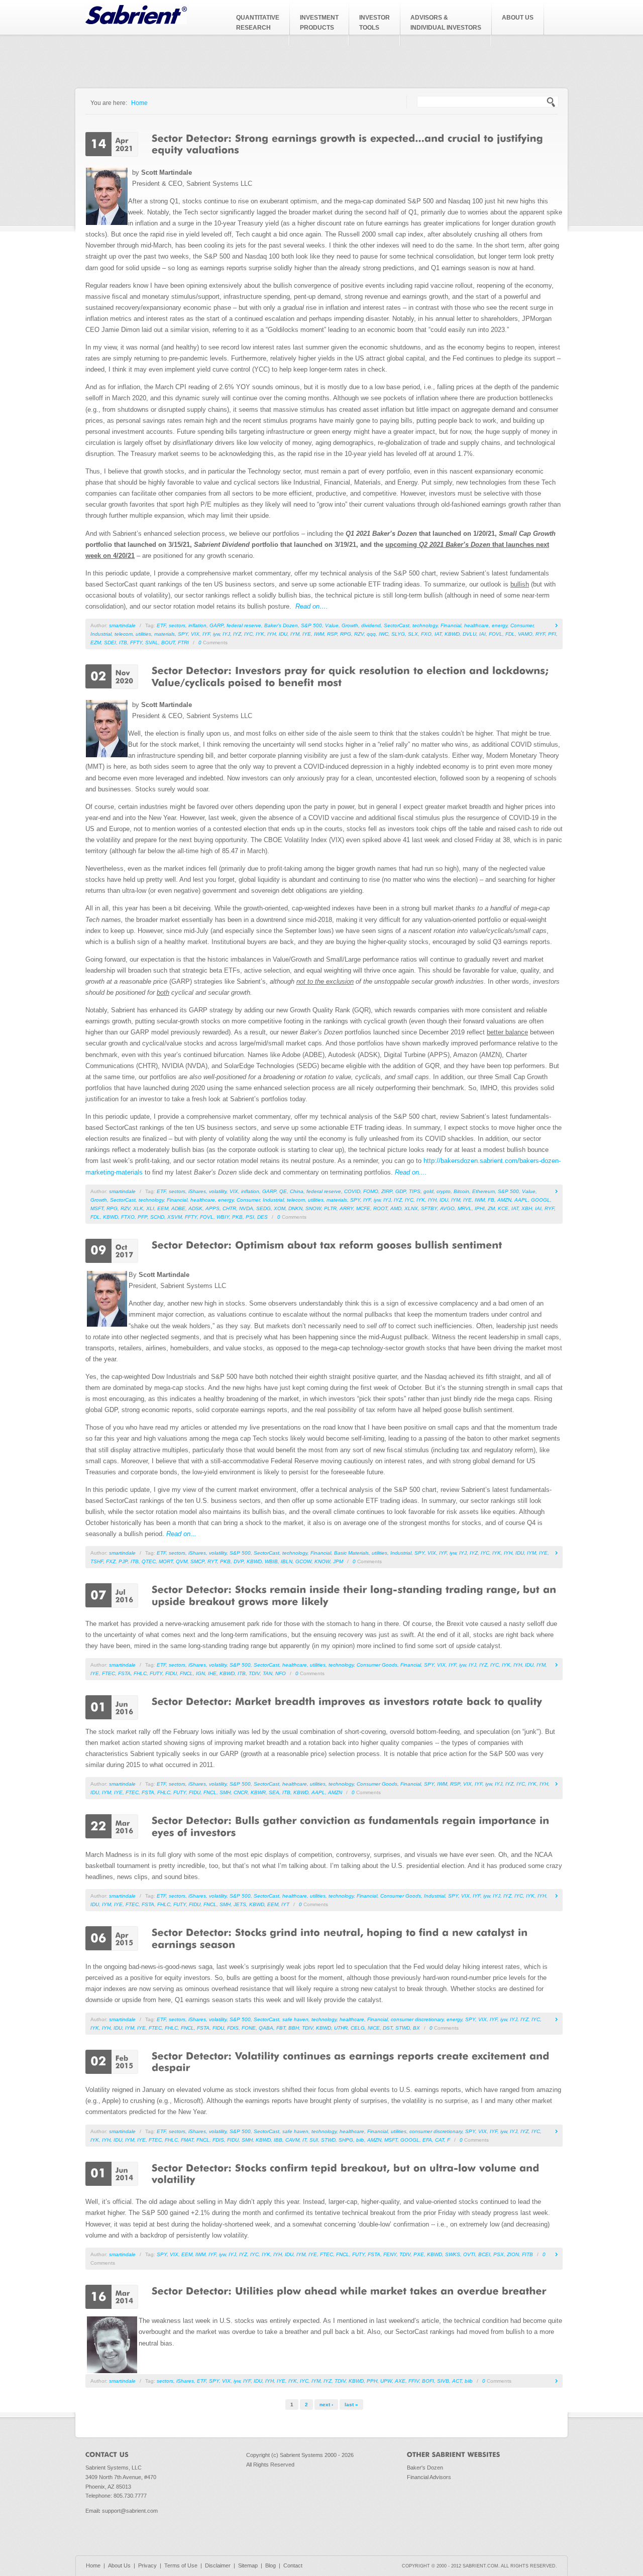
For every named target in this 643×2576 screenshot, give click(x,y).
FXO (426, 634)
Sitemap (248, 2565)
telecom (124, 634)
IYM (295, 634)
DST (388, 2028)
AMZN (504, 1200)
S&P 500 (311, 625)
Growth (350, 625)
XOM (280, 1208)
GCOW (303, 1561)
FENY (390, 2254)
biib (360, 2140)
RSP (332, 634)
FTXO (128, 1217)
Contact (293, 2565)
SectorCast (397, 625)
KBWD (452, 634)
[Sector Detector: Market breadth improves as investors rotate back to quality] (347, 1701)
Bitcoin (461, 1191)
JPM (338, 1561)
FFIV (414, 2381)
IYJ (226, 634)
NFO (281, 1673)
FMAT (187, 2140)
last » (351, 2405)
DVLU (469, 634)
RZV (359, 634)
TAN (267, 1673)
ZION (513, 2254)
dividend (371, 625)
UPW (386, 2381)
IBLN (287, 1561)
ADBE (178, 1208)
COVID (352, 1191)
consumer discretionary (417, 2019)
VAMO (525, 634)
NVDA (246, 1208)
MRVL (465, 1208)
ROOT (380, 1208)
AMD (396, 1208)
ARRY (346, 1208)
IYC (248, 634)
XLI (150, 1208)
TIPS (415, 1191)
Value (332, 625)
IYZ (237, 634)
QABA (266, 2028)
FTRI (183, 642)
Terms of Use (181, 2565)
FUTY (156, 1673)
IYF (206, 634)
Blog (271, 2565)
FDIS (233, 2028)
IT (304, 2140)
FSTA (124, 1673)
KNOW (322, 1561)
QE (283, 1191)
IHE (212, 1673)
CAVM (292, 2140)
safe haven (295, 2019)
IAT (438, 634)
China (297, 1191)
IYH (272, 634)
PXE (419, 2254)
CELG (358, 2028)
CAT (440, 2140)
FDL (510, 634)
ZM (491, 1208)
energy (500, 625)
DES (262, 1217)
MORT (166, 1561)
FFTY (136, 642)
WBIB (271, 1561)
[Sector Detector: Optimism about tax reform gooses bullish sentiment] (327, 1244)
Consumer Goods (377, 1665)
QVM (182, 1561)
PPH (372, 2381)
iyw (216, 634)
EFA (427, 2140)
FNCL (186, 1673)
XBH (527, 1208)
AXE (400, 2381)
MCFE (363, 1208)
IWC (384, 634)
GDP (401, 1191)
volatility (218, 1191)
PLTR (330, 1208)
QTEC (149, 1561)
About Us (119, 2565)
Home (139, 103)
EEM (163, 1208)
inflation (197, 625)
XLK (138, 1208)
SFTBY (429, 1208)
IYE (307, 634)
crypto (444, 1191)
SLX (413, 634)
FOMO (371, 1191)
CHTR (229, 1208)
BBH (294, 2028)
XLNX (411, 1208)
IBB (278, 2140)
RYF (540, 634)
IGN (200, 1673)
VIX (195, 634)
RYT (212, 1561)
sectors (177, 625)
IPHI (480, 1208)
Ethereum (484, 1191)
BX (416, 2028)
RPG (346, 634)
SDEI (110, 642)
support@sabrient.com (130, 2511)
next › (326, 2405)
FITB (527, 2254)
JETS (240, 1904)
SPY (183, 634)
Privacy (147, 2565)
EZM (96, 642)
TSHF (97, 1561)
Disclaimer (218, 2565)
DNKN (295, 1208)
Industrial (101, 634)
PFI (552, 634)
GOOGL (541, 1200)
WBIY (223, 1217)
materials (165, 634)
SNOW (313, 1208)
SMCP (197, 1561)
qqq (371, 634)
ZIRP (387, 1191)
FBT (281, 2028)
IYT (285, 1904)
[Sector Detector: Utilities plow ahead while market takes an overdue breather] (349, 2290)
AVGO (447, 1208)
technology (425, 625)
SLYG (398, 634)
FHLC (140, 1673)
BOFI (428, 2381)
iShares (197, 1191)
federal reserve (244, 625)
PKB (237, 1217)
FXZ (111, 1561)
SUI (314, 2140)
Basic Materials (351, 1553)
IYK (260, 634)
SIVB (443, 2381)
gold (428, 1191)
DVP (239, 1561)
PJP (123, 1561)
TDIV (254, 1673)
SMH (225, 1792)
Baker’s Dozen (281, 625)
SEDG (263, 1208)
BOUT (168, 642)
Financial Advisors (429, 2477)
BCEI (484, 2254)
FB (491, 1200)
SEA (274, 1792)
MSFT (97, 1208)
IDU (283, 634)
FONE (249, 2028)
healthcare (476, 625)
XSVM (175, 1217)
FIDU (171, 1673)
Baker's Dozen (425, 2468)
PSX (499, 2254)
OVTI (469, 2254)
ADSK (195, 1208)
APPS (212, 1208)
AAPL (521, 1200)
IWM (319, 634)
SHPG (346, 2140)
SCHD (157, 1217)
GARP (217, 625)
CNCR (241, 1792)
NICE (374, 2028)
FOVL (496, 634)
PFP (142, 1217)
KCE (503, 1208)
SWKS (453, 2254)
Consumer (522, 625)
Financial (451, 625)
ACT (457, 2381)
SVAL (152, 642)
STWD (403, 2028)
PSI (250, 1217)
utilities (143, 634)
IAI (483, 634)
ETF (161, 625)
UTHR (341, 2028)
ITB (123, 642)
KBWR (258, 1792)
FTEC (109, 1673)
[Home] (136, 22)
